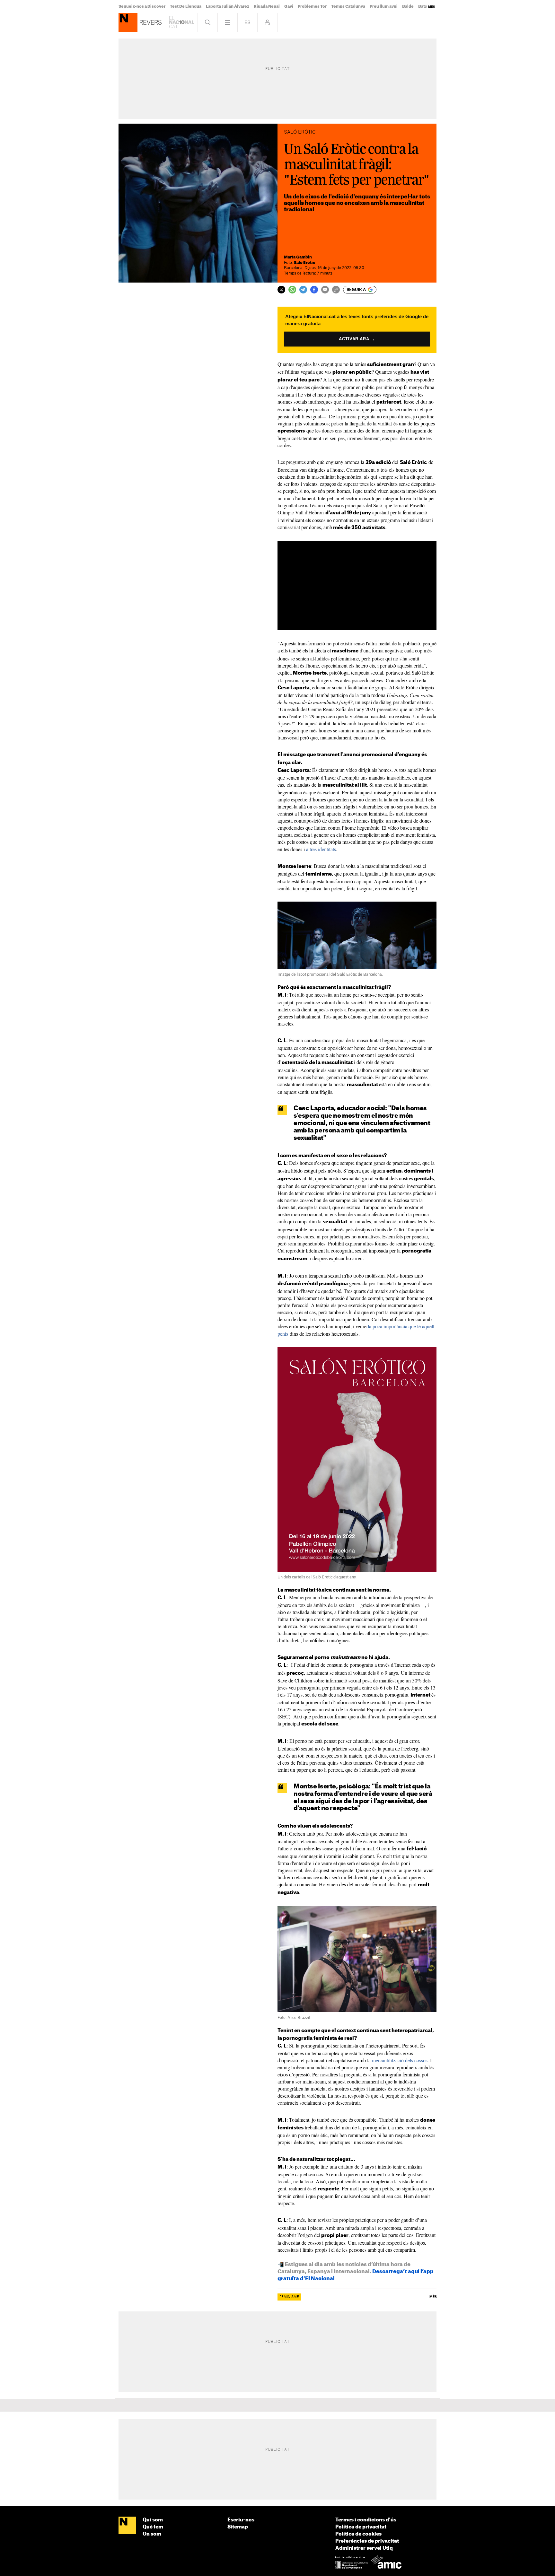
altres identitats (321, 849)
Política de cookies (358, 2534)
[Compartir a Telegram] (303, 290)
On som (152, 2534)
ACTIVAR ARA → (357, 339)
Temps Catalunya (348, 6)
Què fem (153, 2527)
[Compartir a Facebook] (314, 290)
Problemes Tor (312, 6)
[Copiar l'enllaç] (336, 290)
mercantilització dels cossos (400, 2060)
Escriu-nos (241, 2520)
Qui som (153, 2520)
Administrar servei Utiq (364, 2548)
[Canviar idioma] (247, 22)
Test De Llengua (186, 6)
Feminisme (289, 2297)
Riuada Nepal (267, 6)
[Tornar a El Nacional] (181, 22)
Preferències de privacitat (367, 2541)
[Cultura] (128, 22)
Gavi (289, 6)
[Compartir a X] (281, 290)
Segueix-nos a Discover (142, 6)
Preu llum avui (384, 6)
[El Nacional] (127, 2526)
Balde (408, 6)
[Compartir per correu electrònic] (325, 290)
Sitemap (238, 2527)
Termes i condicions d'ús (366, 2520)
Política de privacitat (361, 2527)
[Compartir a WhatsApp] (292, 290)
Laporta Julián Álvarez (228, 6)
